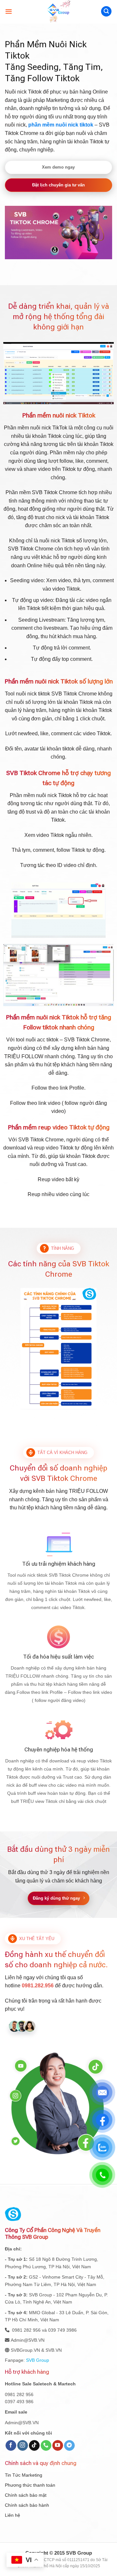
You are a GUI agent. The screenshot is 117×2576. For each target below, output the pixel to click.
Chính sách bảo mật (26, 2495)
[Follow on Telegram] (69, 2446)
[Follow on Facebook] (11, 2446)
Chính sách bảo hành (27, 2505)
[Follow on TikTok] (34, 2446)
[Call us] (46, 2446)
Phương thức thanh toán (30, 2485)
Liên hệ (13, 2515)
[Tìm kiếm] (106, 11)
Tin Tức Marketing (24, 2475)
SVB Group (38, 2360)
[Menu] (9, 11)
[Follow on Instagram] (23, 2446)
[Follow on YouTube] (58, 2446)
